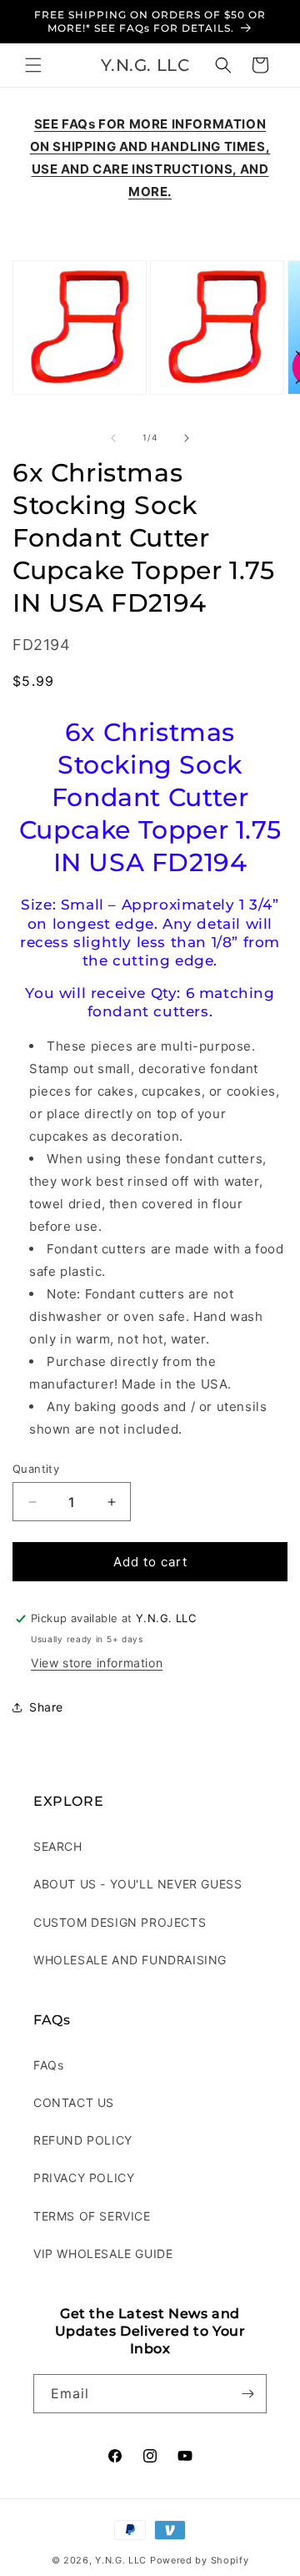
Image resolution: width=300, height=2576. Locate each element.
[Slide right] (187, 438)
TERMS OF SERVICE (92, 2216)
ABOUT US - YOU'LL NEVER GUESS (137, 1884)
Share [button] (46, 1707)
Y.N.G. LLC (121, 2560)
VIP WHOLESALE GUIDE (103, 2253)
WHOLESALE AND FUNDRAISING (130, 1960)
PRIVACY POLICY (84, 2178)
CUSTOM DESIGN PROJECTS (120, 1922)
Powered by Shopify (200, 2560)
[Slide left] (113, 438)
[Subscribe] (247, 2394)
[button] (33, 65)
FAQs (48, 2065)
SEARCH (58, 1846)
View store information (97, 1663)
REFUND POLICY (83, 2140)
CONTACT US (74, 2102)
